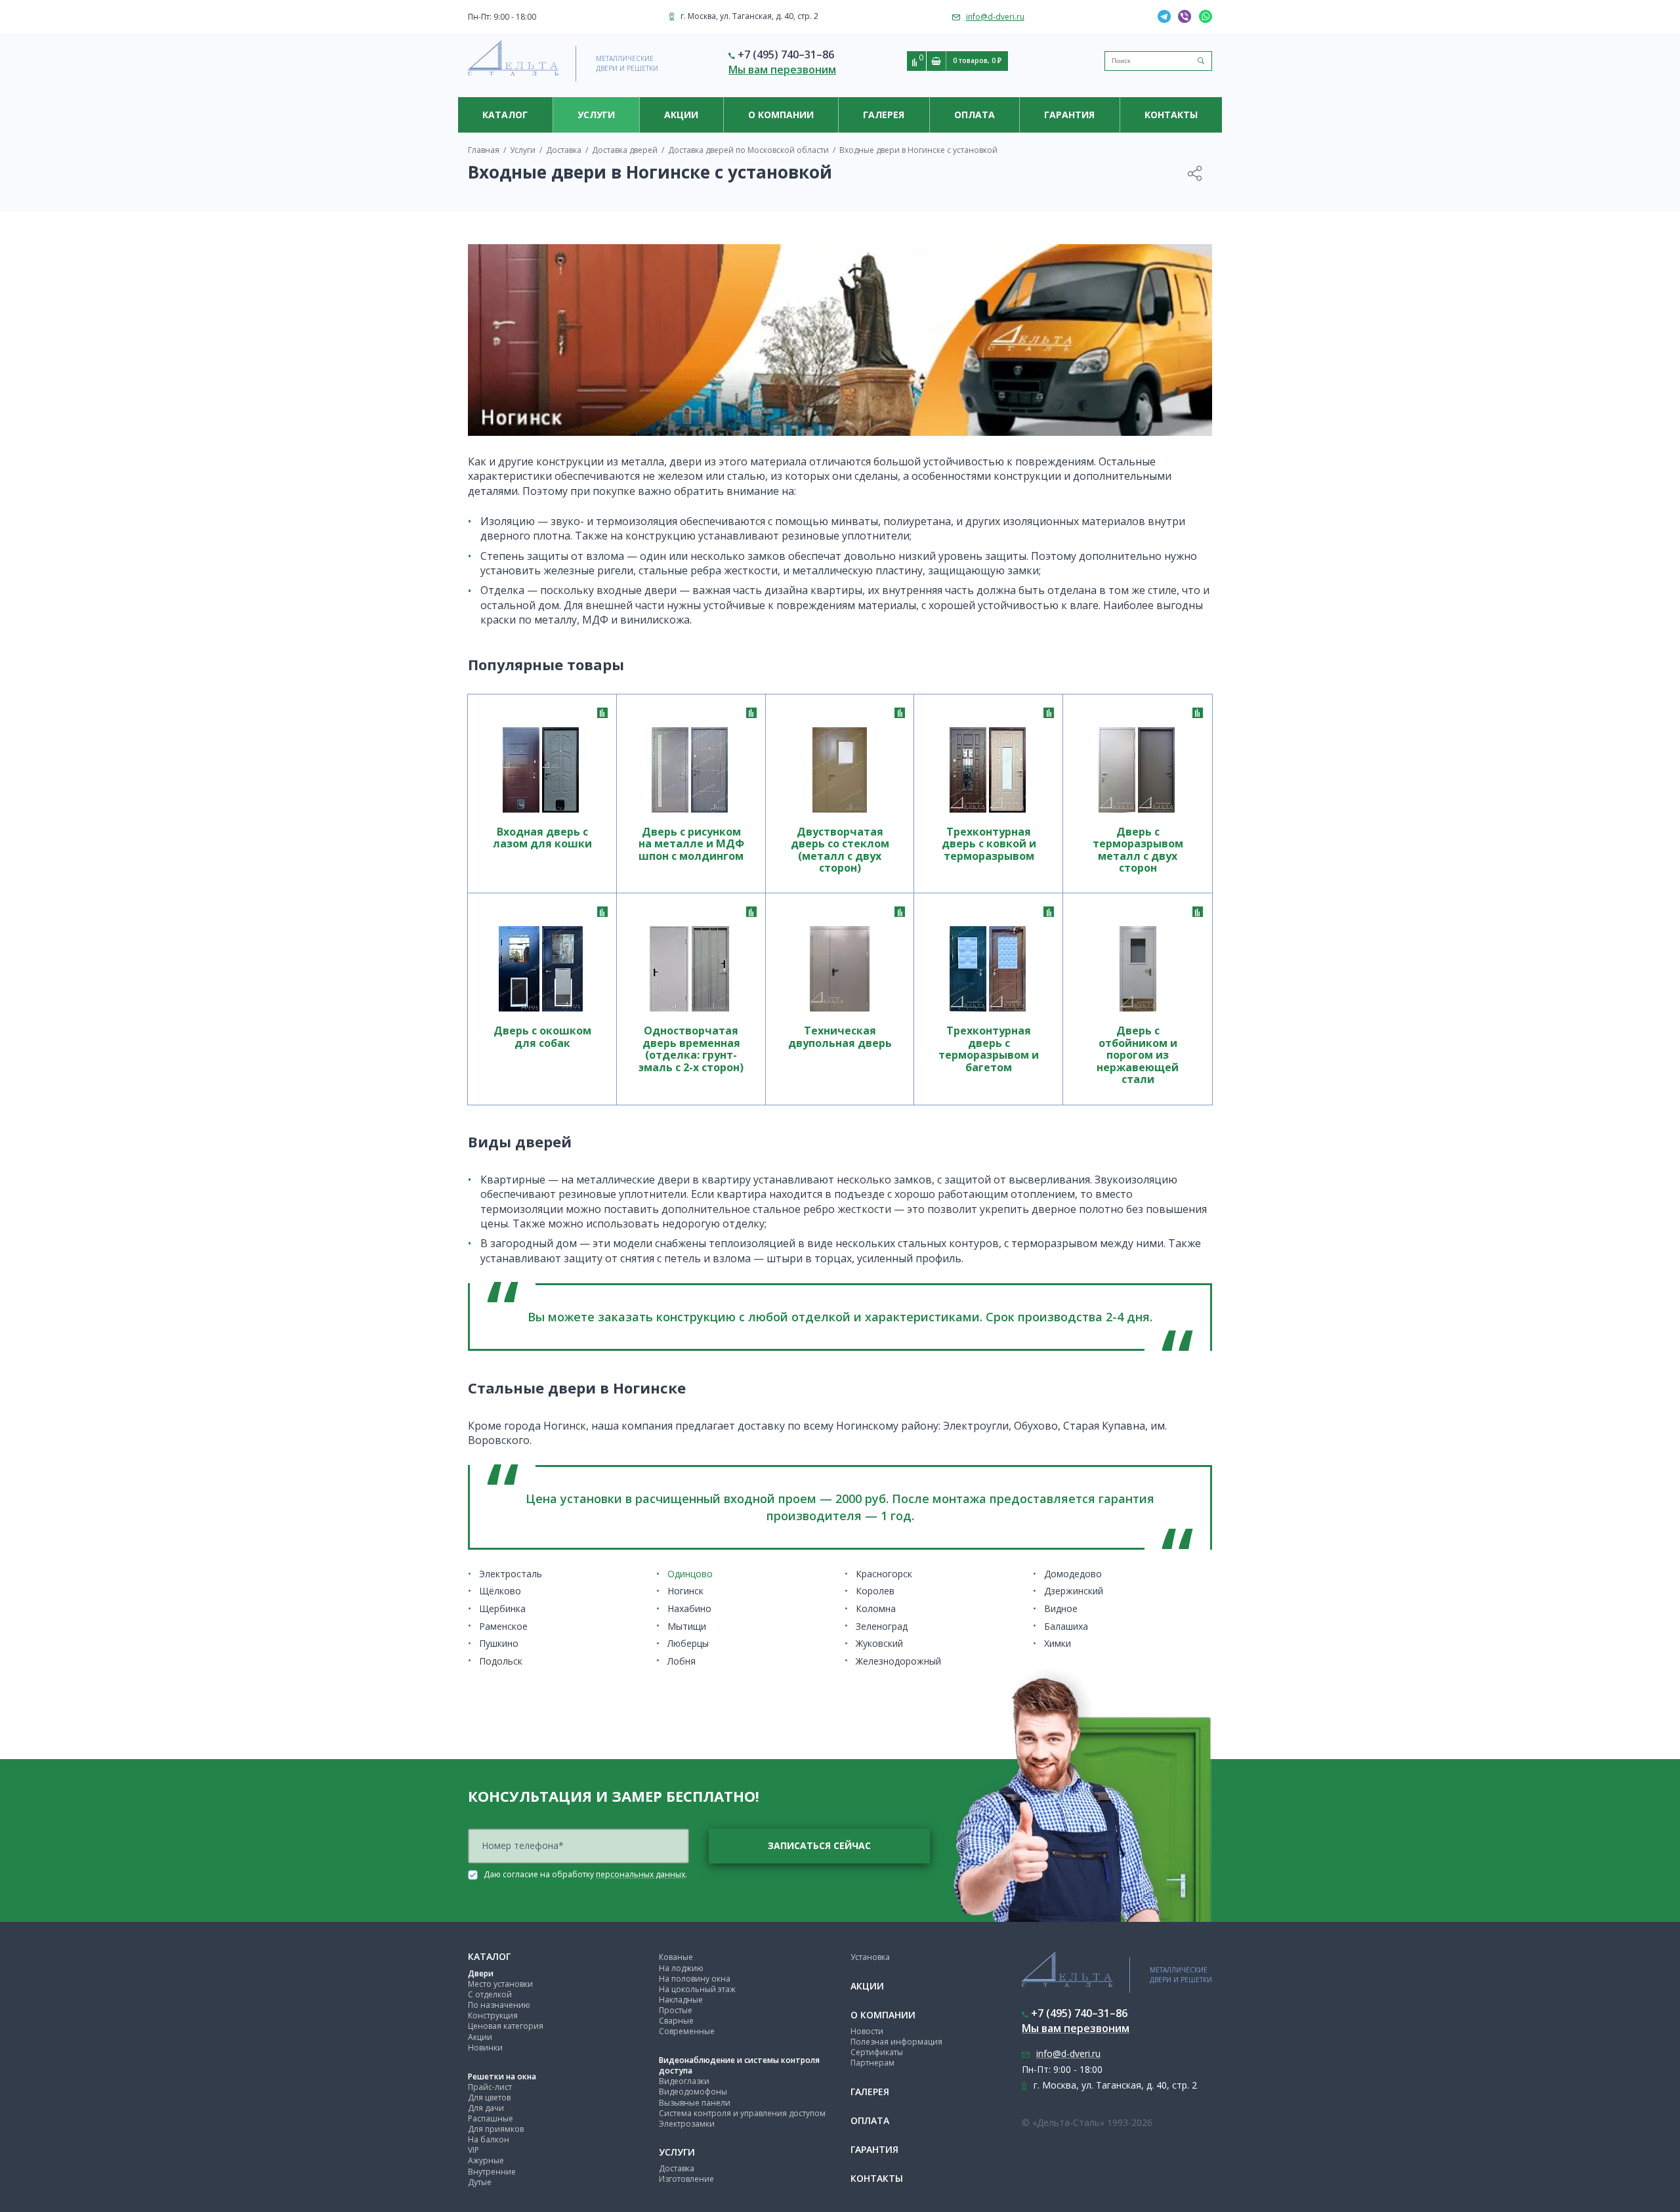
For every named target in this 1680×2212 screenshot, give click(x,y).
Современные (687, 2031)
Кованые (676, 1957)
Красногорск (884, 1574)
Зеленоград (882, 1626)
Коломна (876, 1608)
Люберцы (688, 1643)
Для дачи (486, 2108)
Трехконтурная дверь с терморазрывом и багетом (989, 1049)
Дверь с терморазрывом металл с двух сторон (1138, 850)
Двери (481, 1973)
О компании (781, 115)
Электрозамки (687, 2124)
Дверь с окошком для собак (542, 1037)
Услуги (596, 115)
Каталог (505, 115)
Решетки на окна (502, 2076)
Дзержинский (1074, 1591)
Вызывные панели (695, 2103)
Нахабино (689, 1608)
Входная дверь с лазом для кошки (542, 838)
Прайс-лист (490, 2087)
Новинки (485, 2048)
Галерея (884, 115)
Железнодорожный (898, 1661)
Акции (681, 115)
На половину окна (695, 1979)
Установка (870, 1957)
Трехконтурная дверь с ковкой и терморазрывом (989, 844)
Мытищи (687, 1626)
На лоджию (681, 1968)
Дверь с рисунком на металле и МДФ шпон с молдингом (691, 844)
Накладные (681, 2000)
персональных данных (640, 1874)
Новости (867, 2031)
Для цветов (489, 2097)
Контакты (1171, 115)
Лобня (682, 1661)
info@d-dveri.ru (995, 17)
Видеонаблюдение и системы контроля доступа (739, 2065)
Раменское (503, 1626)
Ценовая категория (506, 2026)
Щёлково (500, 1591)
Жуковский (879, 1643)
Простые (676, 2010)
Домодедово (1073, 1574)
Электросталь (511, 1574)
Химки (1058, 1643)
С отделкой (490, 1994)
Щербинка (502, 1608)
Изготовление (686, 2179)
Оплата (975, 115)
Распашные (491, 2118)
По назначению (499, 2005)
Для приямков (496, 2129)
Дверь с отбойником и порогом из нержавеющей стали (1138, 1055)
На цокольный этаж (697, 1989)
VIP (473, 2150)
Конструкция (493, 2015)
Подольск (501, 1661)
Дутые (480, 2182)
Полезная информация (896, 2042)
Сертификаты (877, 2052)
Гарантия (1069, 115)
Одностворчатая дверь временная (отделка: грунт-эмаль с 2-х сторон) (691, 1049)
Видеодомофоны (693, 2092)
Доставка (677, 2168)
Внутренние (492, 2172)
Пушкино (499, 1643)
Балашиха (1066, 1626)
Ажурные (486, 2160)
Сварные (676, 2021)
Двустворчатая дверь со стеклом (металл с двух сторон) (840, 850)
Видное (1061, 1608)
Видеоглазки (684, 2081)
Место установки (500, 1984)
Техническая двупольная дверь (840, 1037)
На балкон (489, 2139)
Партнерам (872, 2063)
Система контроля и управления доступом (742, 2113)
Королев (875, 1591)
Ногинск (685, 1591)
